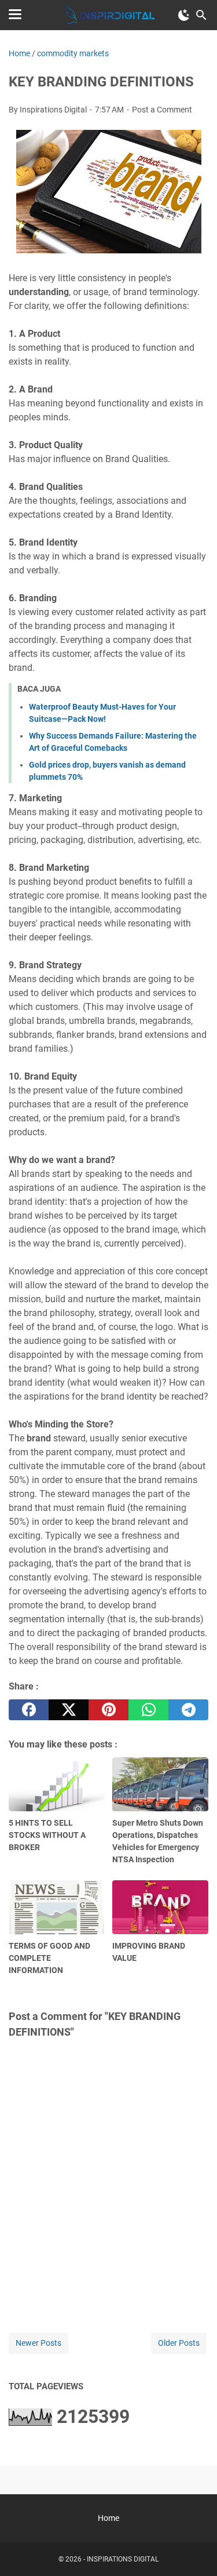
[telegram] (188, 1710)
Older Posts (179, 2343)
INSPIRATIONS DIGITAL (123, 2559)
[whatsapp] (148, 1710)
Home (108, 2518)
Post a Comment (162, 110)
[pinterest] (108, 1710)
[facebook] (29, 1710)
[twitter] (69, 1710)
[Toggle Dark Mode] (184, 15)
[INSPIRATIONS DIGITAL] (109, 15)
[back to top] (194, 2550)
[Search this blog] (201, 15)
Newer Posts (38, 2343)
